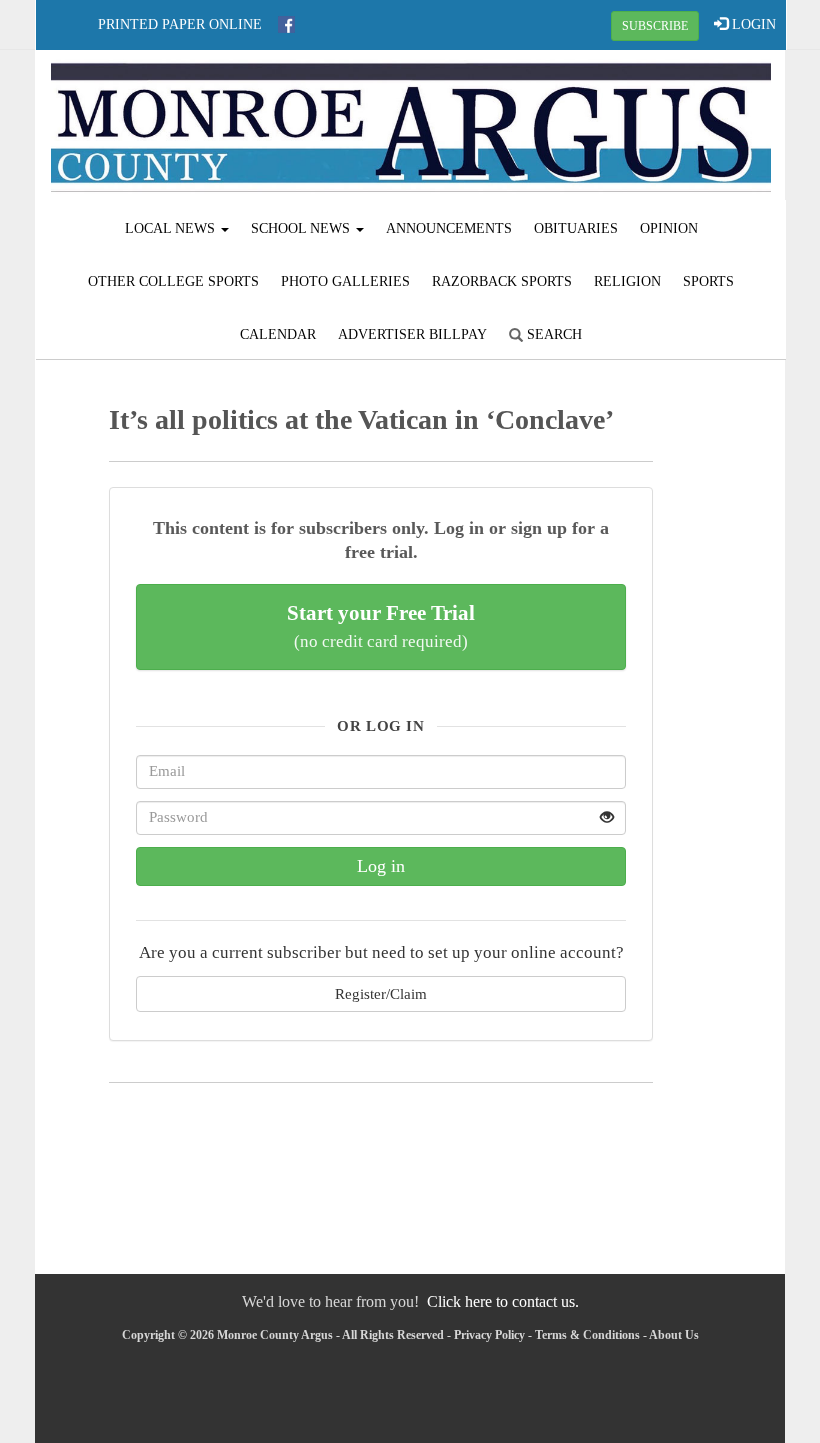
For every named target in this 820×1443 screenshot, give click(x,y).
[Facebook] (286, 24)
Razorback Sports (502, 281)
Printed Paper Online (180, 24)
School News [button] (302, 228)
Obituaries (576, 228)
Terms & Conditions (587, 1335)
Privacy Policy (489, 1335)
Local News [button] (172, 228)
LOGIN (752, 24)
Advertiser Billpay (412, 334)
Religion (627, 281)
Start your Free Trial (381, 626)
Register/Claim (381, 993)
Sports (708, 281)
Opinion (669, 228)
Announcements (449, 228)
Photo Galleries (345, 281)
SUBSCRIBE (655, 26)
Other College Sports (173, 281)
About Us (674, 1335)
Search (552, 334)
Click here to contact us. (503, 1301)
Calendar (278, 334)
